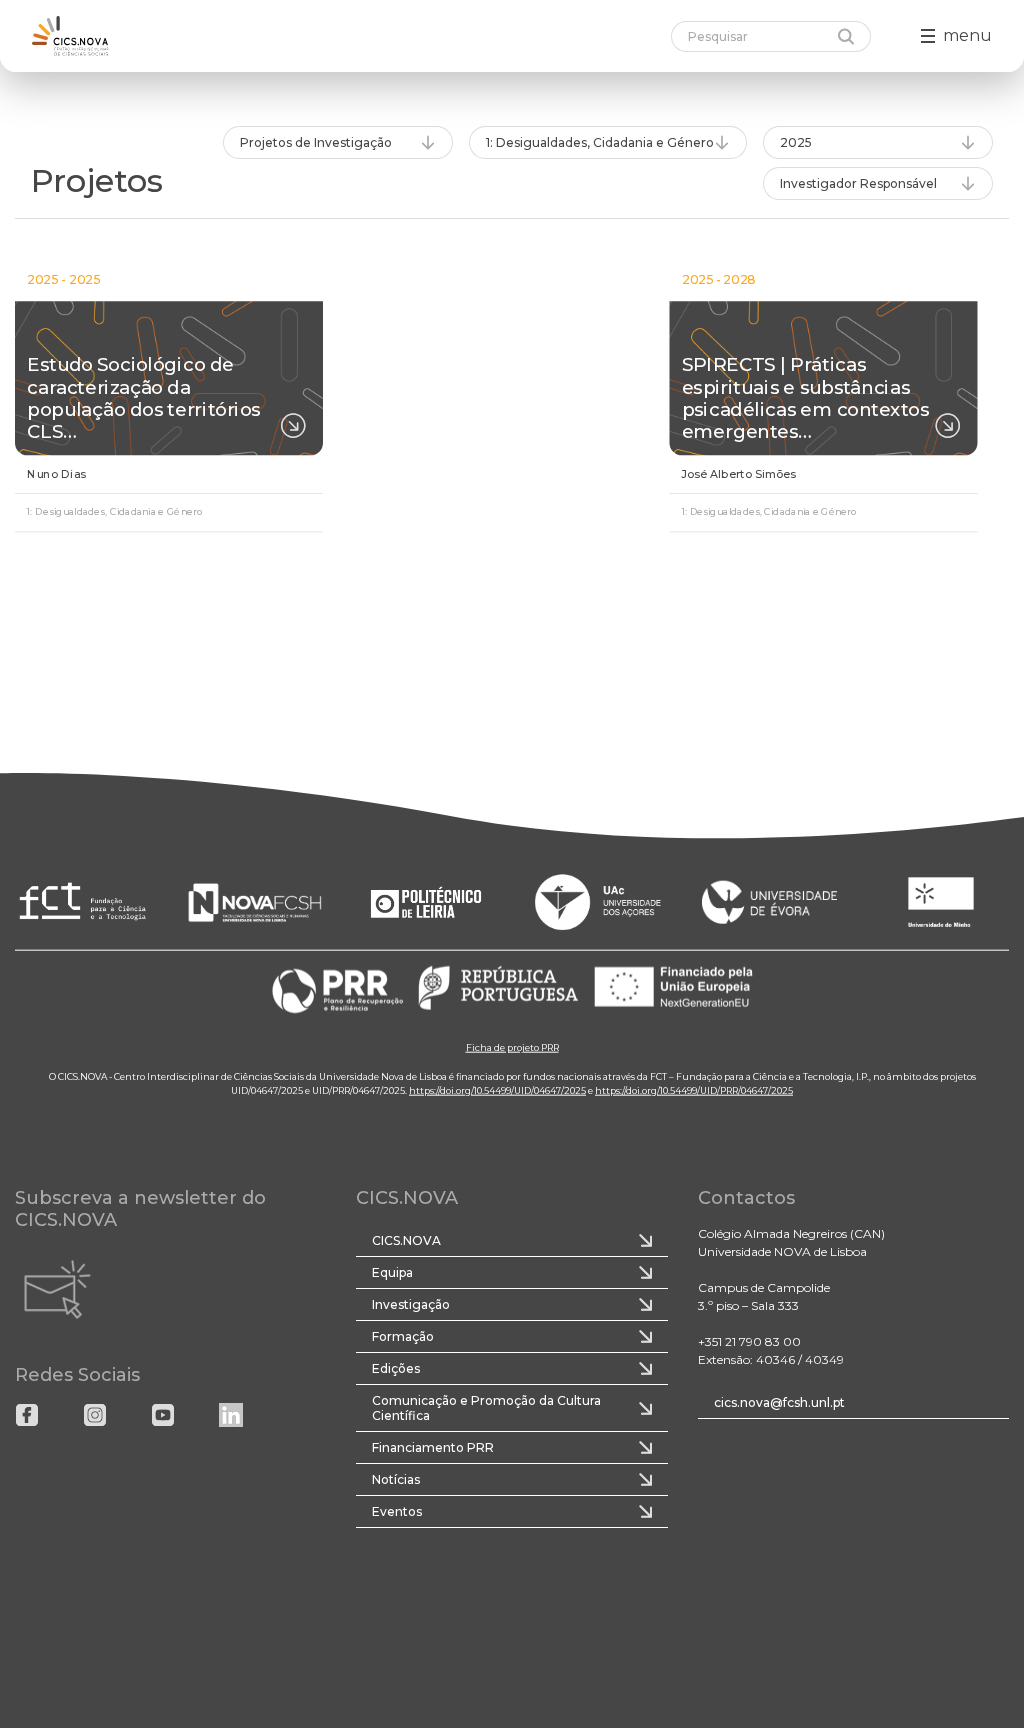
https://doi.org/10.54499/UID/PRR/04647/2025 (694, 1089)
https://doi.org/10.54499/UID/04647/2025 (497, 1089)
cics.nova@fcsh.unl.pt (779, 1402)
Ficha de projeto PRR (512, 1046)
